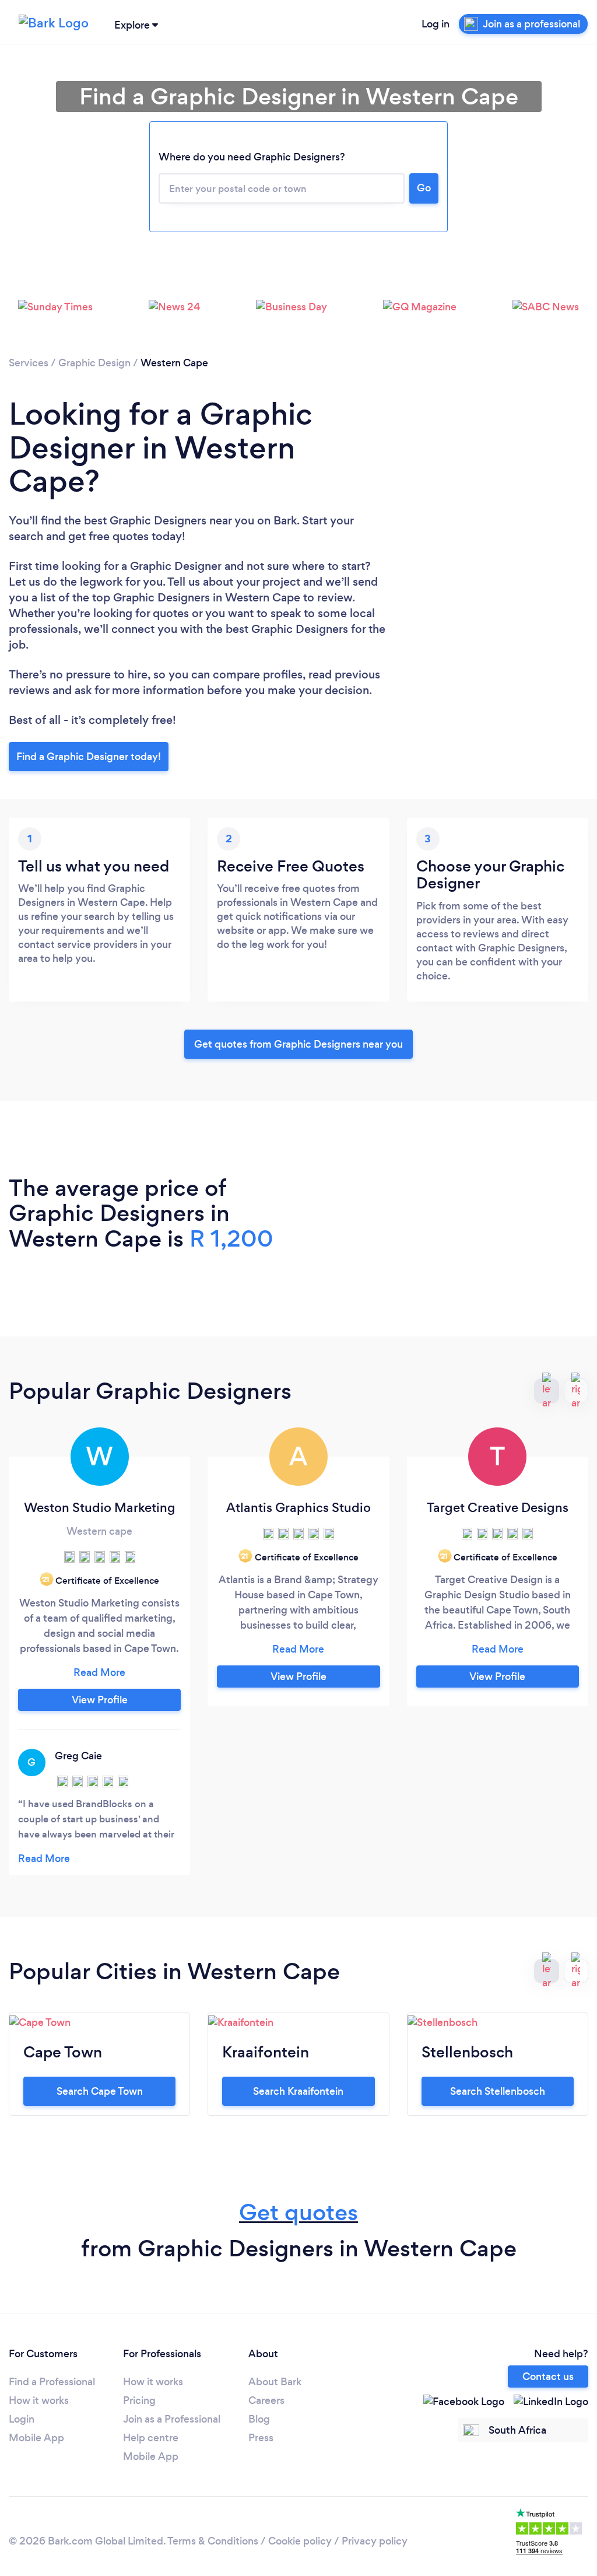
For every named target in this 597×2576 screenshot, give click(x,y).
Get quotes (298, 2212)
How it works (39, 2400)
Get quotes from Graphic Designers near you (298, 1044)
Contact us (548, 2376)
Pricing (139, 2400)
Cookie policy (300, 2541)
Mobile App (36, 2438)
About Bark (275, 2382)
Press (261, 2438)
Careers (266, 2400)
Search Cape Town (100, 2091)
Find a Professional (52, 2382)
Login (22, 2419)
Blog (259, 2419)
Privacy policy (375, 2541)
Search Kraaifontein (298, 2091)
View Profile (100, 1700)
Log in (436, 24)
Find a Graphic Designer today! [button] (89, 757)
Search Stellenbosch (498, 2091)
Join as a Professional (172, 2419)
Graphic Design (94, 363)
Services (29, 363)
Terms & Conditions (213, 2541)
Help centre (151, 2438)
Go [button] (424, 188)
